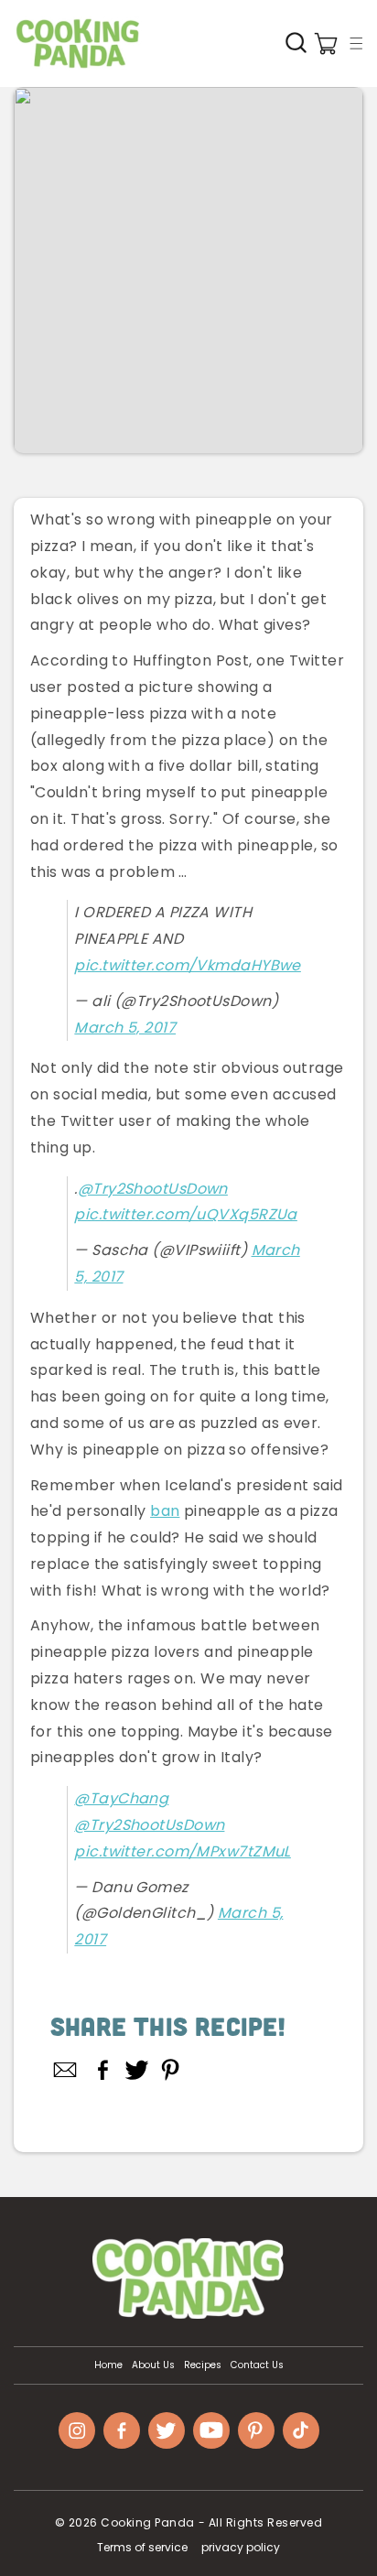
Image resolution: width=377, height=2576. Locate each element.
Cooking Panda (148, 2522)
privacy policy (241, 2547)
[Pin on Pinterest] (171, 2070)
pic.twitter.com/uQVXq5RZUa (185, 1214)
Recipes (203, 2365)
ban (165, 1511)
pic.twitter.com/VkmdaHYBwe (187, 965)
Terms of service (142, 2547)
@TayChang (121, 1798)
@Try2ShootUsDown (153, 1189)
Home (108, 2365)
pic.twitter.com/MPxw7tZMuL (182, 1851)
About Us (153, 2365)
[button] (356, 43)
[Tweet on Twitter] (137, 2070)
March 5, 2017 (125, 1028)
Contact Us (257, 2365)
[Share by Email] (66, 2070)
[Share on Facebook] (103, 2070)
